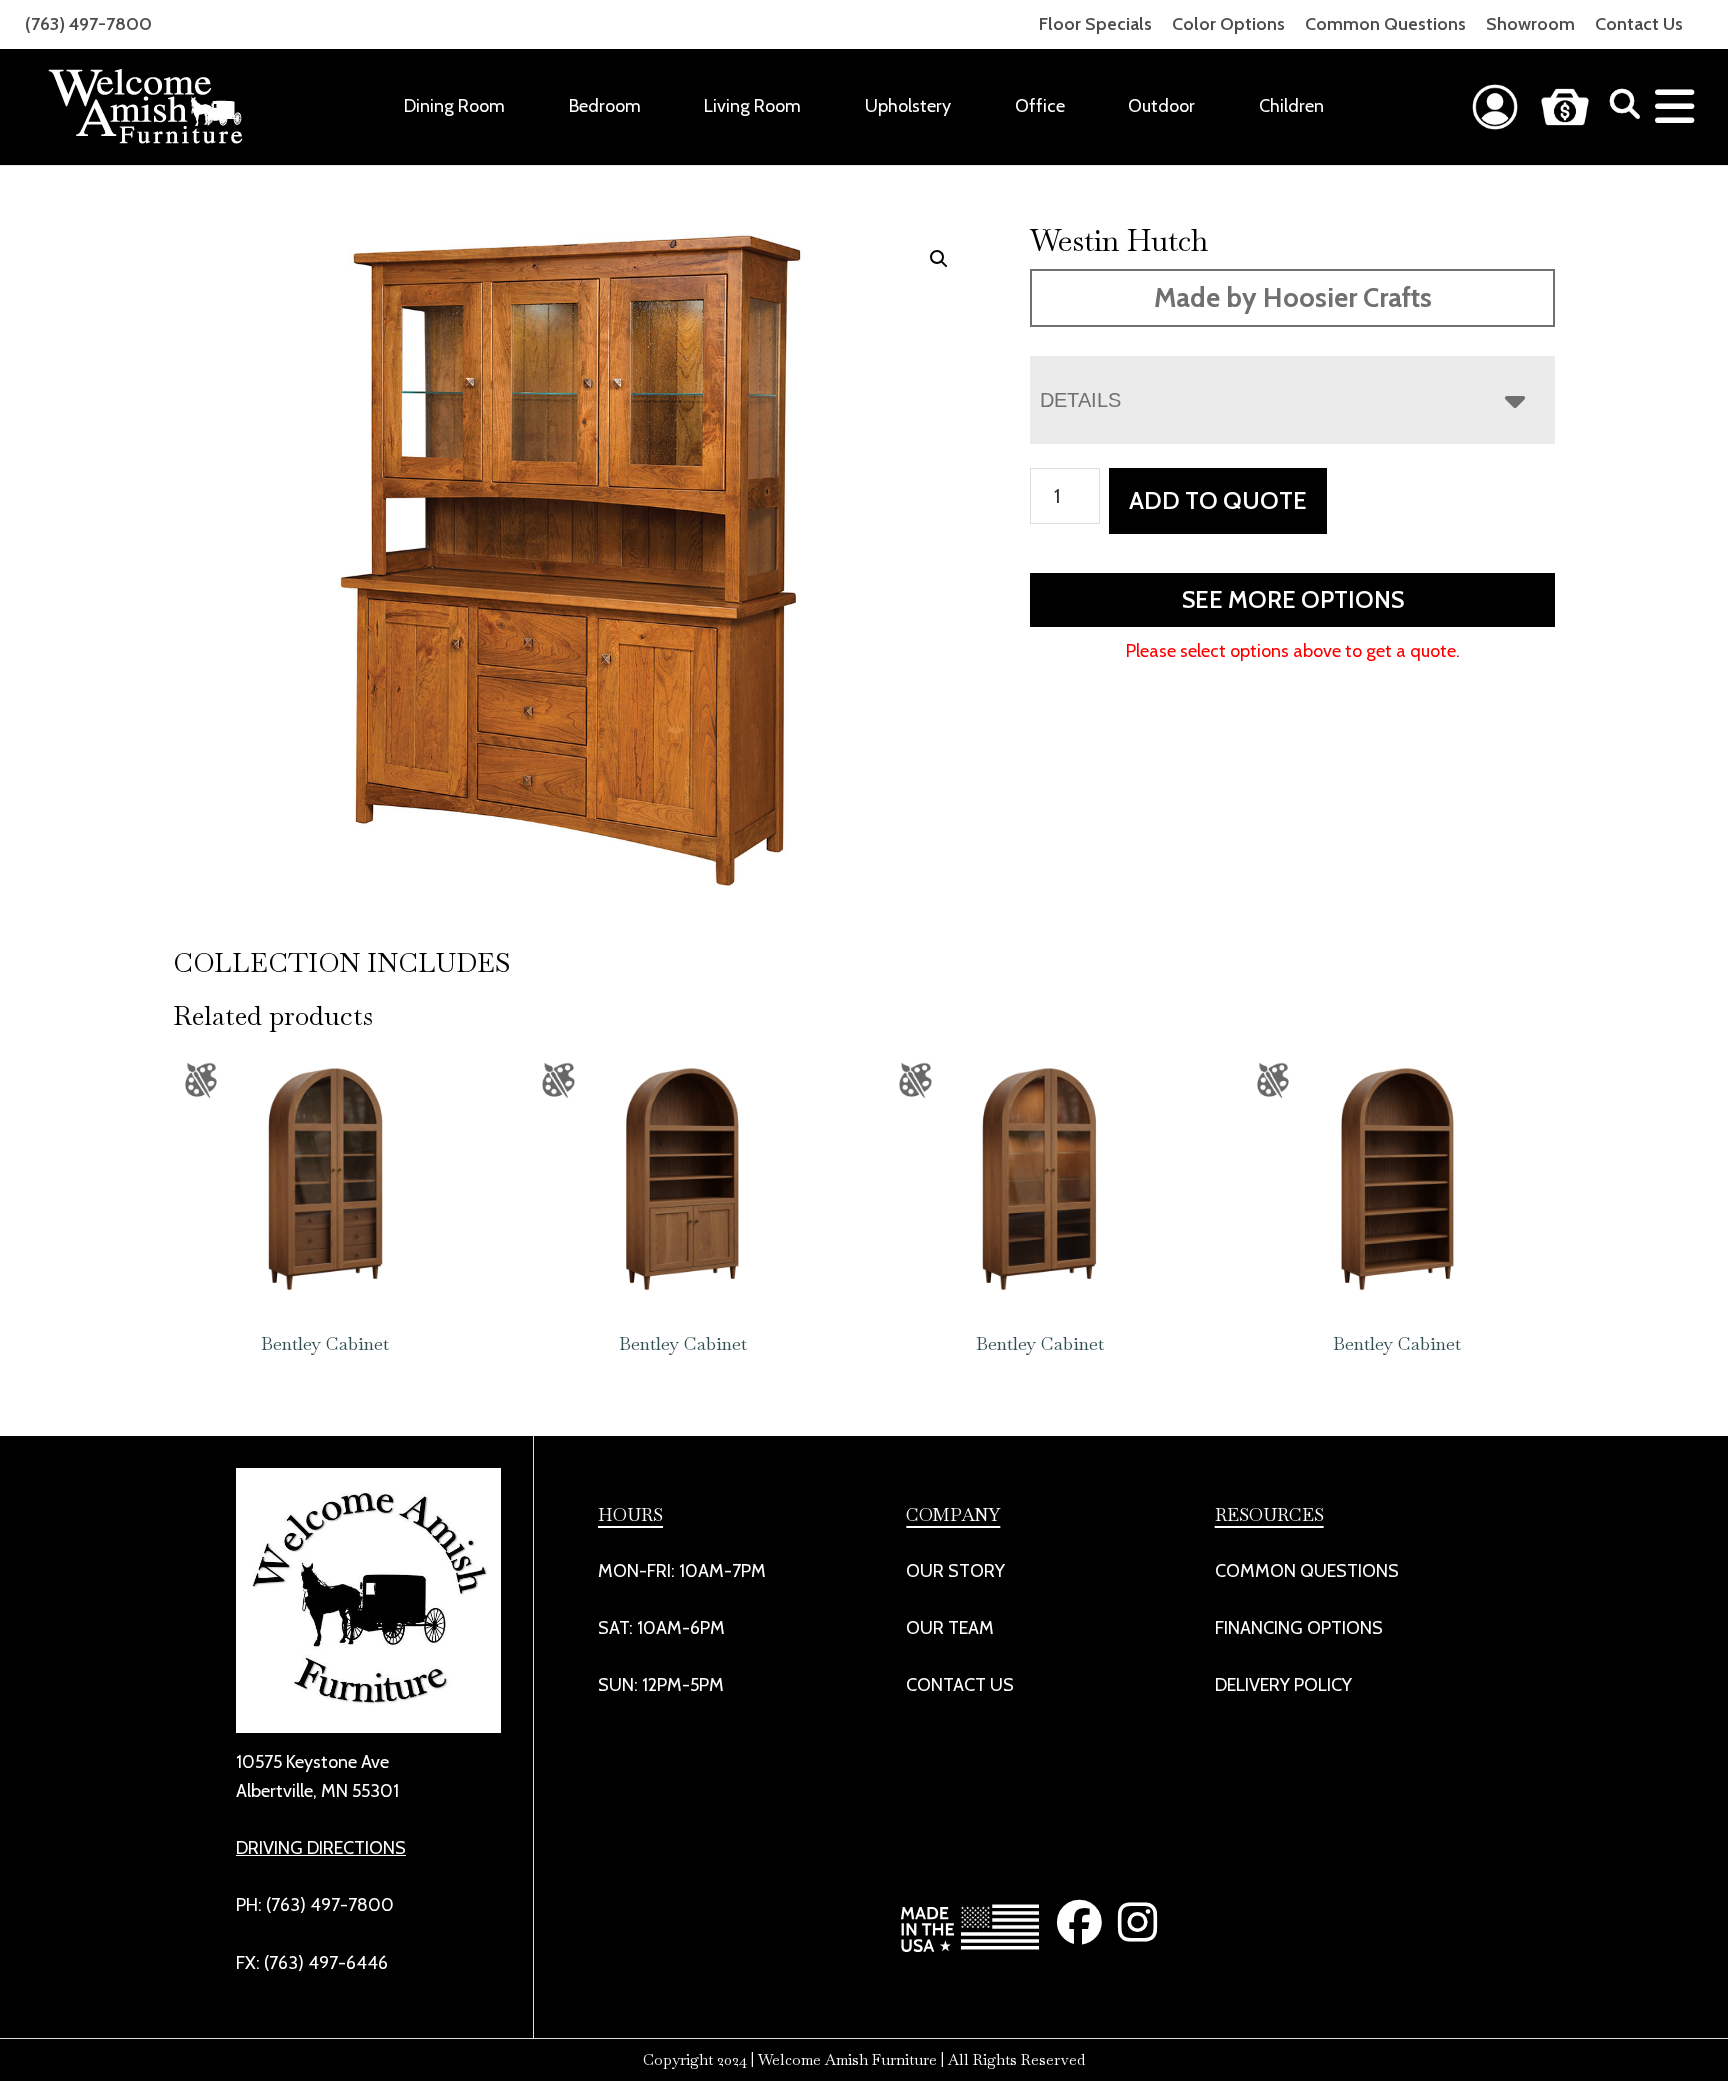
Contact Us (1639, 24)
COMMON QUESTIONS (1307, 1571)
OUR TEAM (950, 1628)
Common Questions (1385, 24)
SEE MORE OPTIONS (1293, 599)
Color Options (1228, 24)
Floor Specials (1095, 24)
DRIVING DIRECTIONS (321, 1848)
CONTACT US (960, 1685)
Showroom (1530, 24)
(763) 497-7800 (88, 24)
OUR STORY (955, 1571)
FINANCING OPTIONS (1299, 1628)
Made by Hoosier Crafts (1293, 297)
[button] (939, 259)
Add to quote (1218, 500)
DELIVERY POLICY (1283, 1685)
